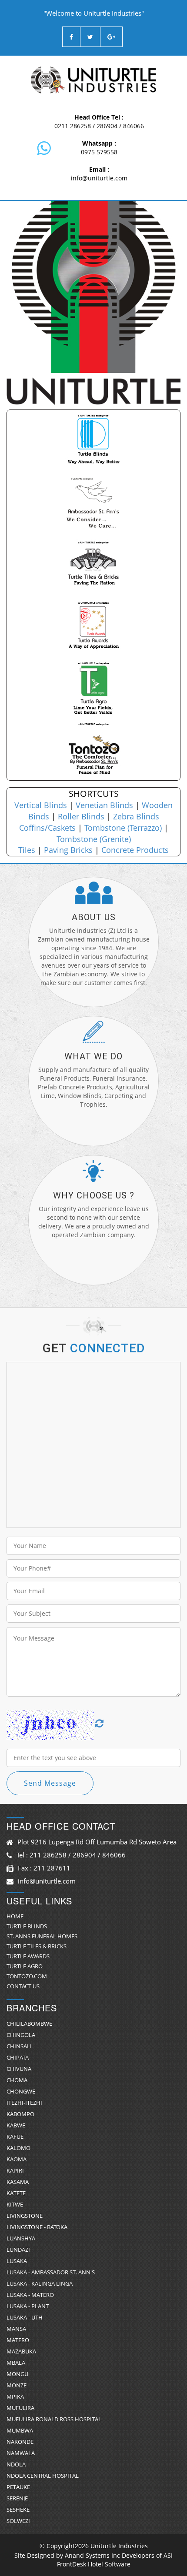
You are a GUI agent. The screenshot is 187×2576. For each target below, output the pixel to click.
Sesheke (18, 2509)
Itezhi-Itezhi (24, 2103)
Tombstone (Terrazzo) (123, 828)
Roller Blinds (81, 816)
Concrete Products (135, 850)
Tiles (27, 850)
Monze (17, 2385)
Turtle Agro (25, 1966)
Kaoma (17, 2159)
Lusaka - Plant (28, 2306)
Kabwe (16, 2125)
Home (15, 1916)
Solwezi (18, 2521)
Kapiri (15, 2170)
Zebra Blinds (136, 816)
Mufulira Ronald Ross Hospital (54, 2419)
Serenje (17, 2498)
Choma (17, 2080)
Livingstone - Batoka (37, 2227)
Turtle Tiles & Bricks (37, 1946)
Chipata (18, 2057)
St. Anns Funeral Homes (42, 1936)
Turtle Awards (28, 1956)
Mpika (15, 2396)
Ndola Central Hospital (43, 2476)
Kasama (18, 2182)
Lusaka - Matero (30, 2295)
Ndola (16, 2464)
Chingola (21, 2035)
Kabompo (20, 2114)
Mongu (17, 2374)
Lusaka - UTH (25, 2317)
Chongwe (21, 2091)
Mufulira (20, 2408)
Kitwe (15, 2204)
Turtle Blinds (27, 1926)
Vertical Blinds (41, 805)
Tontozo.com (27, 1976)
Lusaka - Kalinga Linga (40, 2283)
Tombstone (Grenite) (94, 839)
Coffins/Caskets (47, 828)
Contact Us (23, 1986)
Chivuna (19, 2069)
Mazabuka (21, 2351)
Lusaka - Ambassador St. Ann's (51, 2272)
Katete (16, 2193)
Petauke (18, 2487)
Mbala (16, 2363)
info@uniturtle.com (99, 178)
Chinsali (19, 2046)
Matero (18, 2340)
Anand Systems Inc (92, 2555)
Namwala (21, 2453)
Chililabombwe (29, 2024)
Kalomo (18, 2148)
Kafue (15, 2137)
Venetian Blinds (104, 805)
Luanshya (21, 2238)
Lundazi (18, 2250)
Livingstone (25, 2216)
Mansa (16, 2329)
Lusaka (17, 2261)
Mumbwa (20, 2430)
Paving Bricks (68, 850)
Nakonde (20, 2442)
